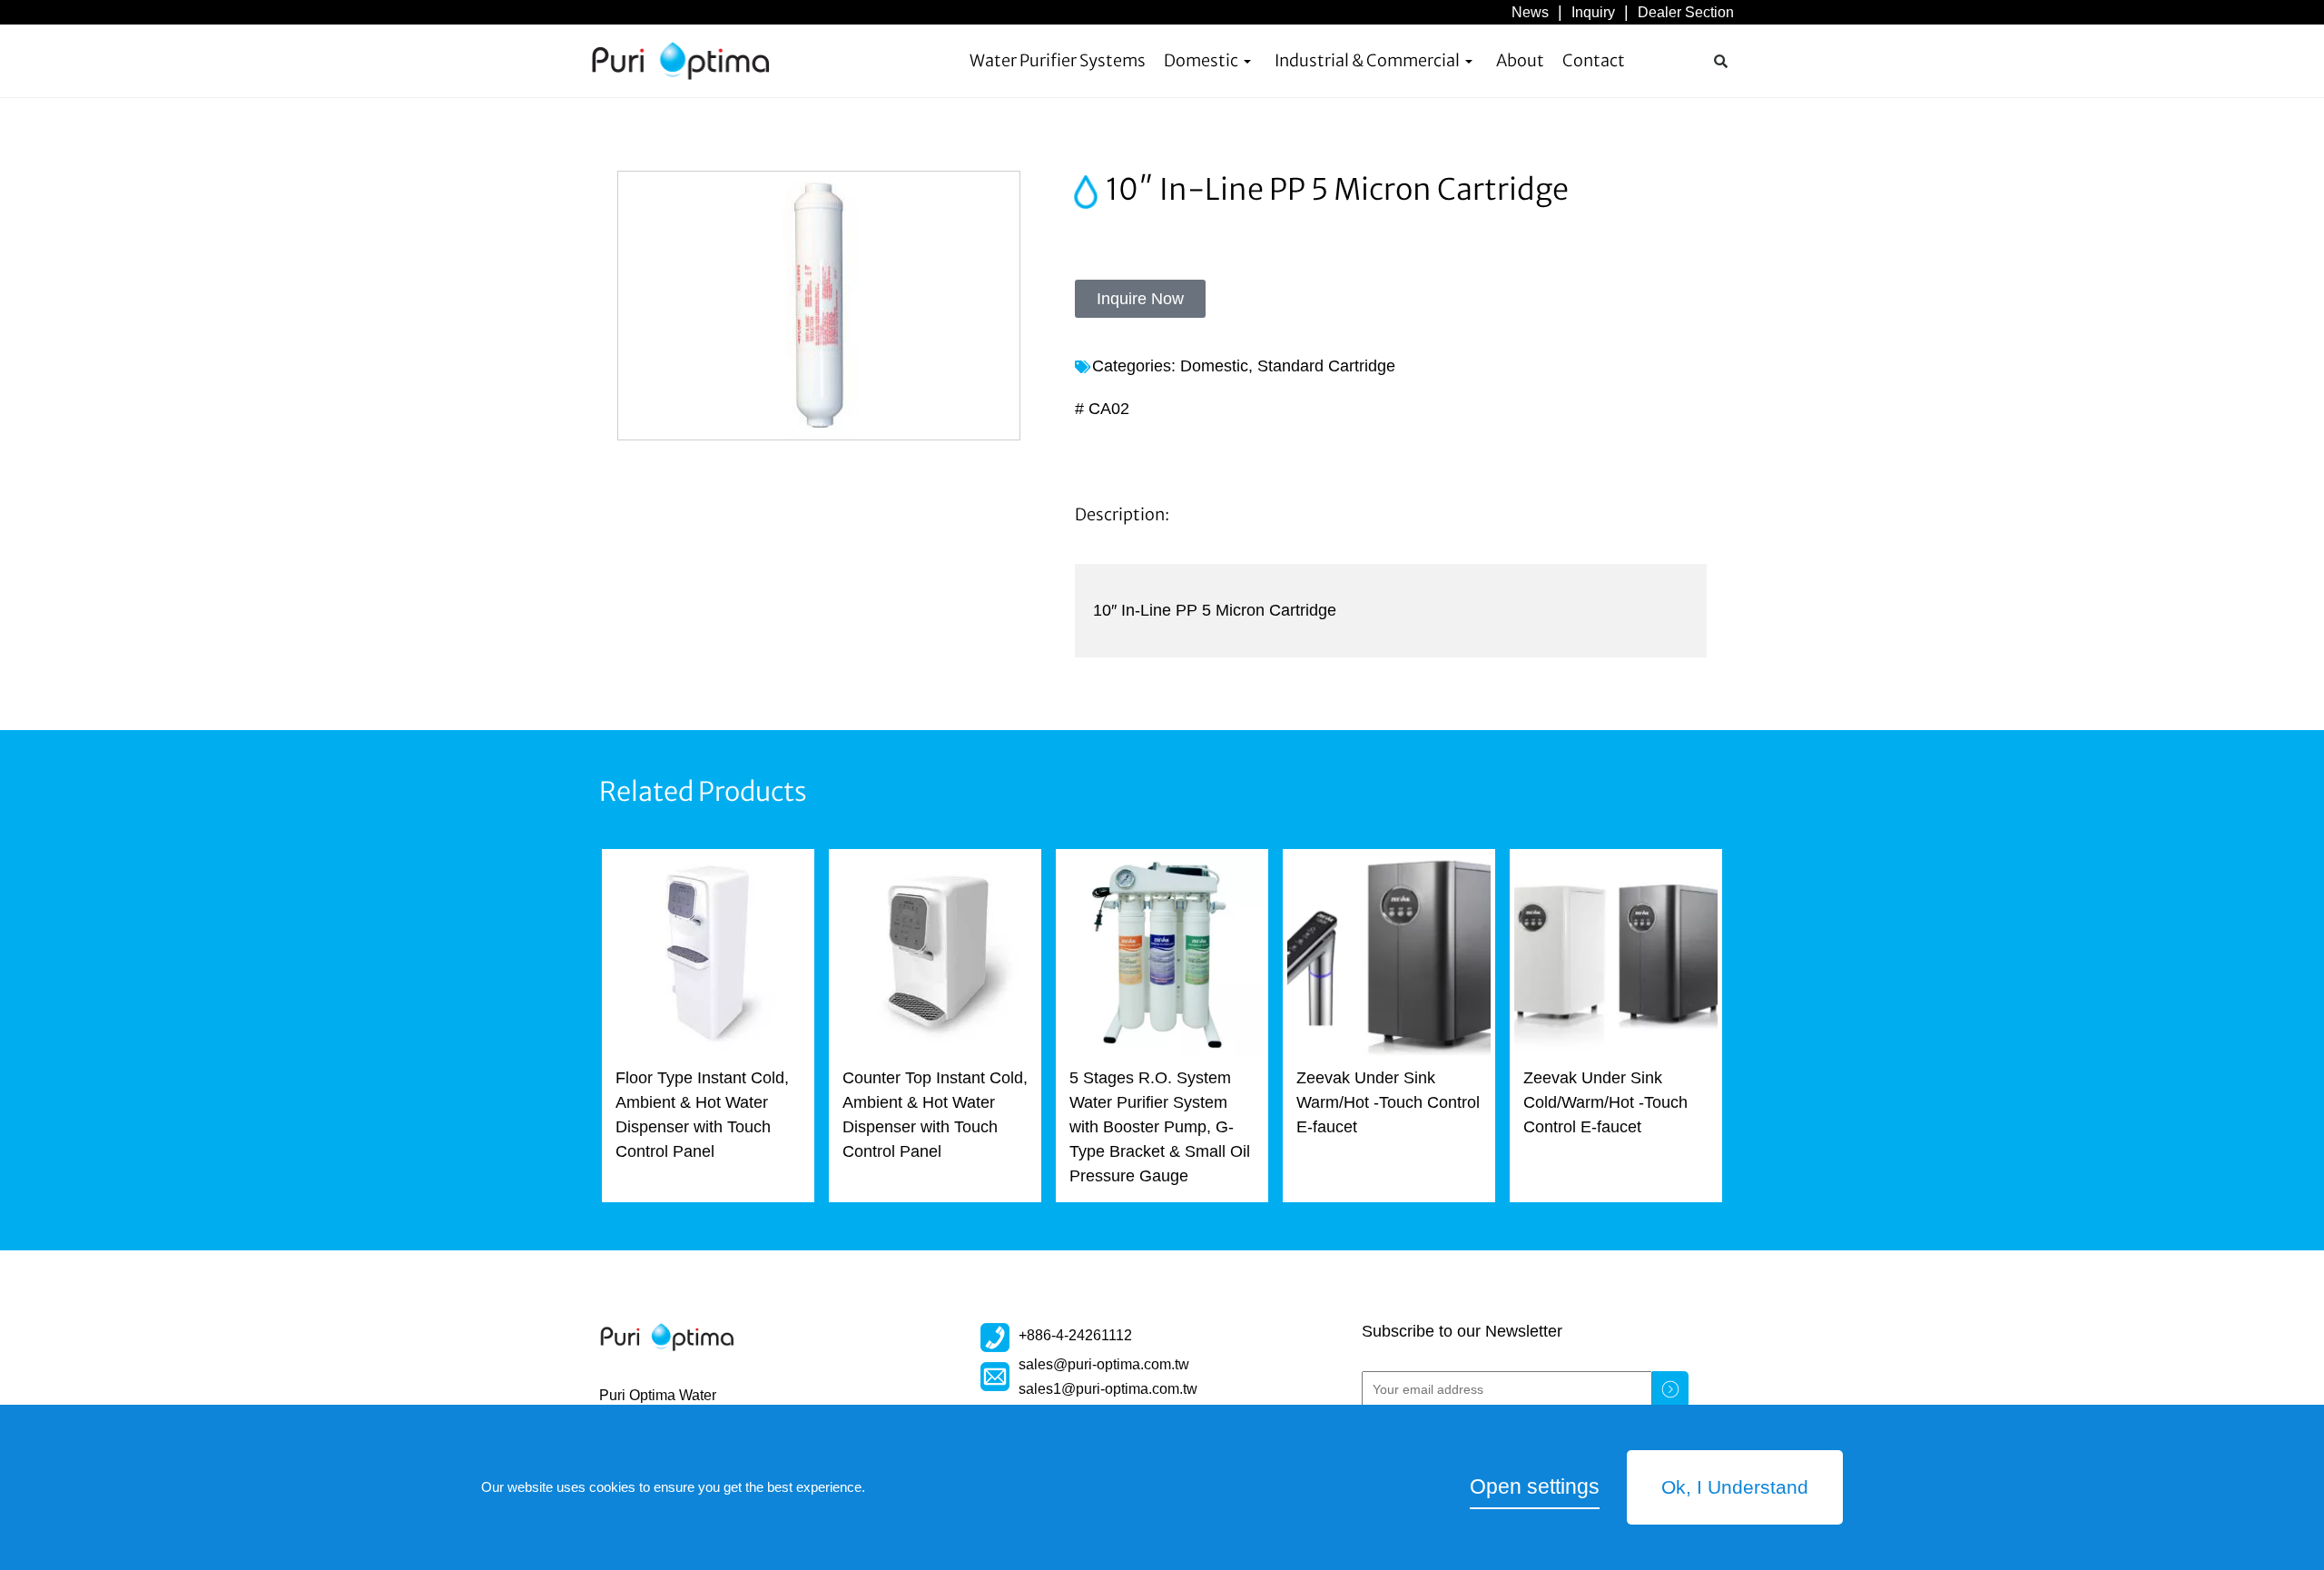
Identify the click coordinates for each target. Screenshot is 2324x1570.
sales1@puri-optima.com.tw (1108, 1388)
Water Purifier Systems (1058, 60)
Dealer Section (1686, 12)
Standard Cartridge (1326, 366)
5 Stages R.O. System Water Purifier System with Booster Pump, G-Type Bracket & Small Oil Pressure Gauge (1160, 1127)
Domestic (1201, 60)
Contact (1594, 60)
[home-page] (681, 61)
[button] (1720, 61)
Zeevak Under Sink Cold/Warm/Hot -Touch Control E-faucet (1605, 1102)
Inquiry (1593, 12)
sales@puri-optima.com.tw (1104, 1364)
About (1520, 60)
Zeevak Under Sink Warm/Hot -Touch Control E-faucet (1388, 1102)
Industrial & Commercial (1367, 60)
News (1530, 12)
